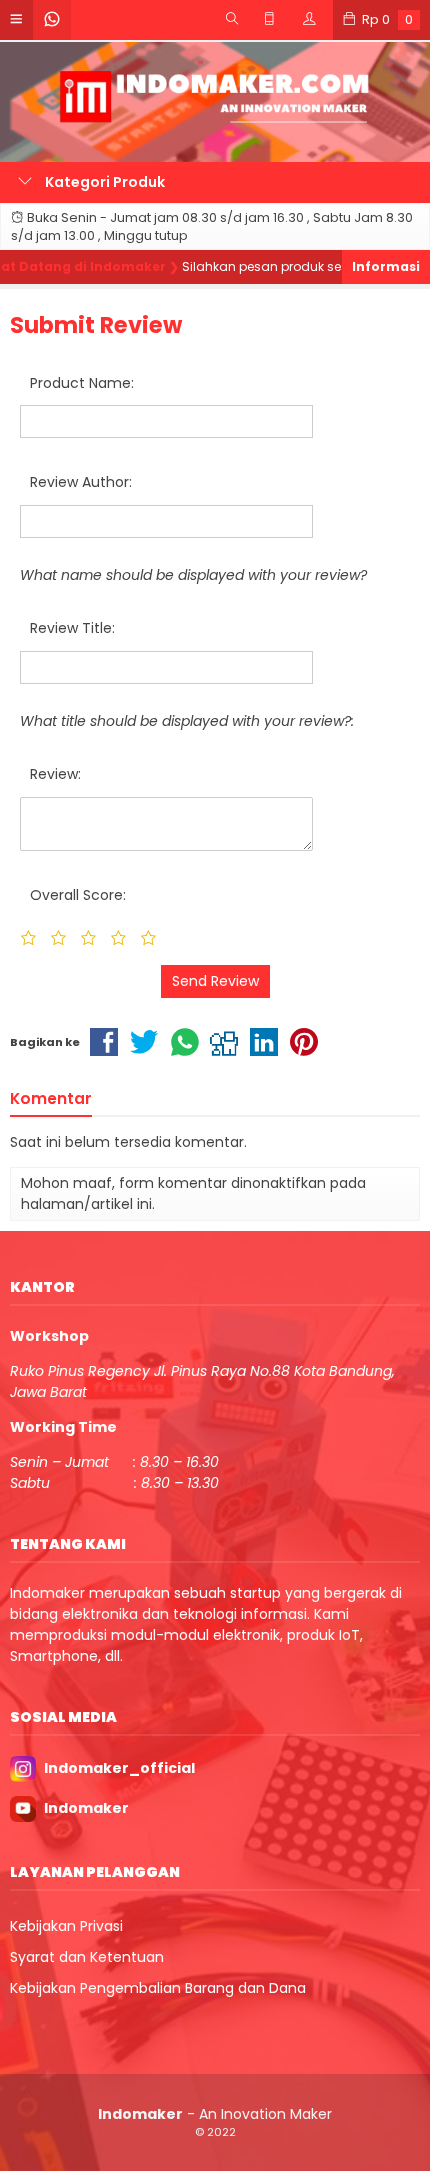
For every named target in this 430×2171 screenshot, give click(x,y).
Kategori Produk (103, 182)
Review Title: (72, 628)
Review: (55, 774)
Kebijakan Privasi (66, 1926)
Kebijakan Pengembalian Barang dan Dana (158, 1988)
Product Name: (82, 383)
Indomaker (86, 1808)
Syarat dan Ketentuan (87, 1957)
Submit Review (96, 325)
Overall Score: (78, 895)
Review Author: (81, 482)
